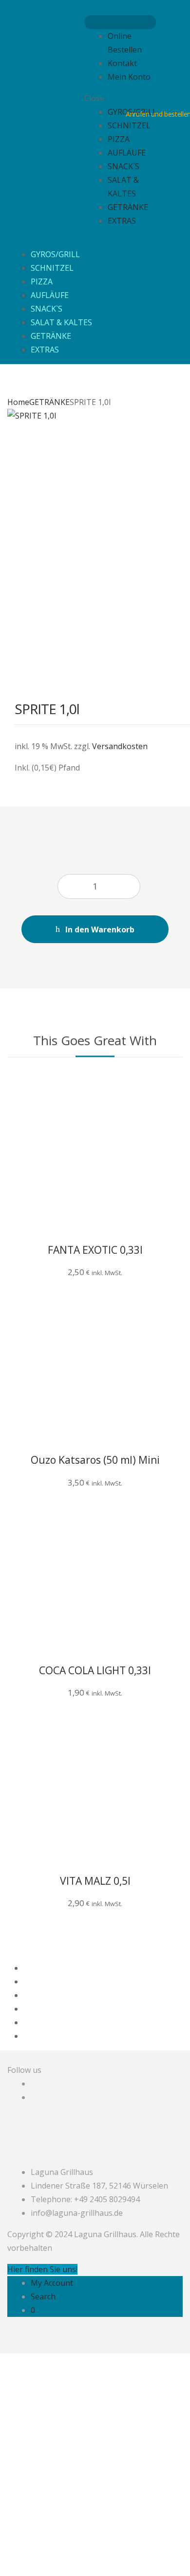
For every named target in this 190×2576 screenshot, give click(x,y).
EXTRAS (122, 221)
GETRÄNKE (128, 207)
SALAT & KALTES (61, 322)
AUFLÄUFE (127, 153)
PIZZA (119, 139)
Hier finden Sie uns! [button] (42, 2269)
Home (18, 402)
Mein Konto (129, 77)
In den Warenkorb (100, 929)
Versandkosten (120, 746)
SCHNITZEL (129, 125)
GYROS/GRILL (55, 254)
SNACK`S (123, 166)
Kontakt (122, 63)
